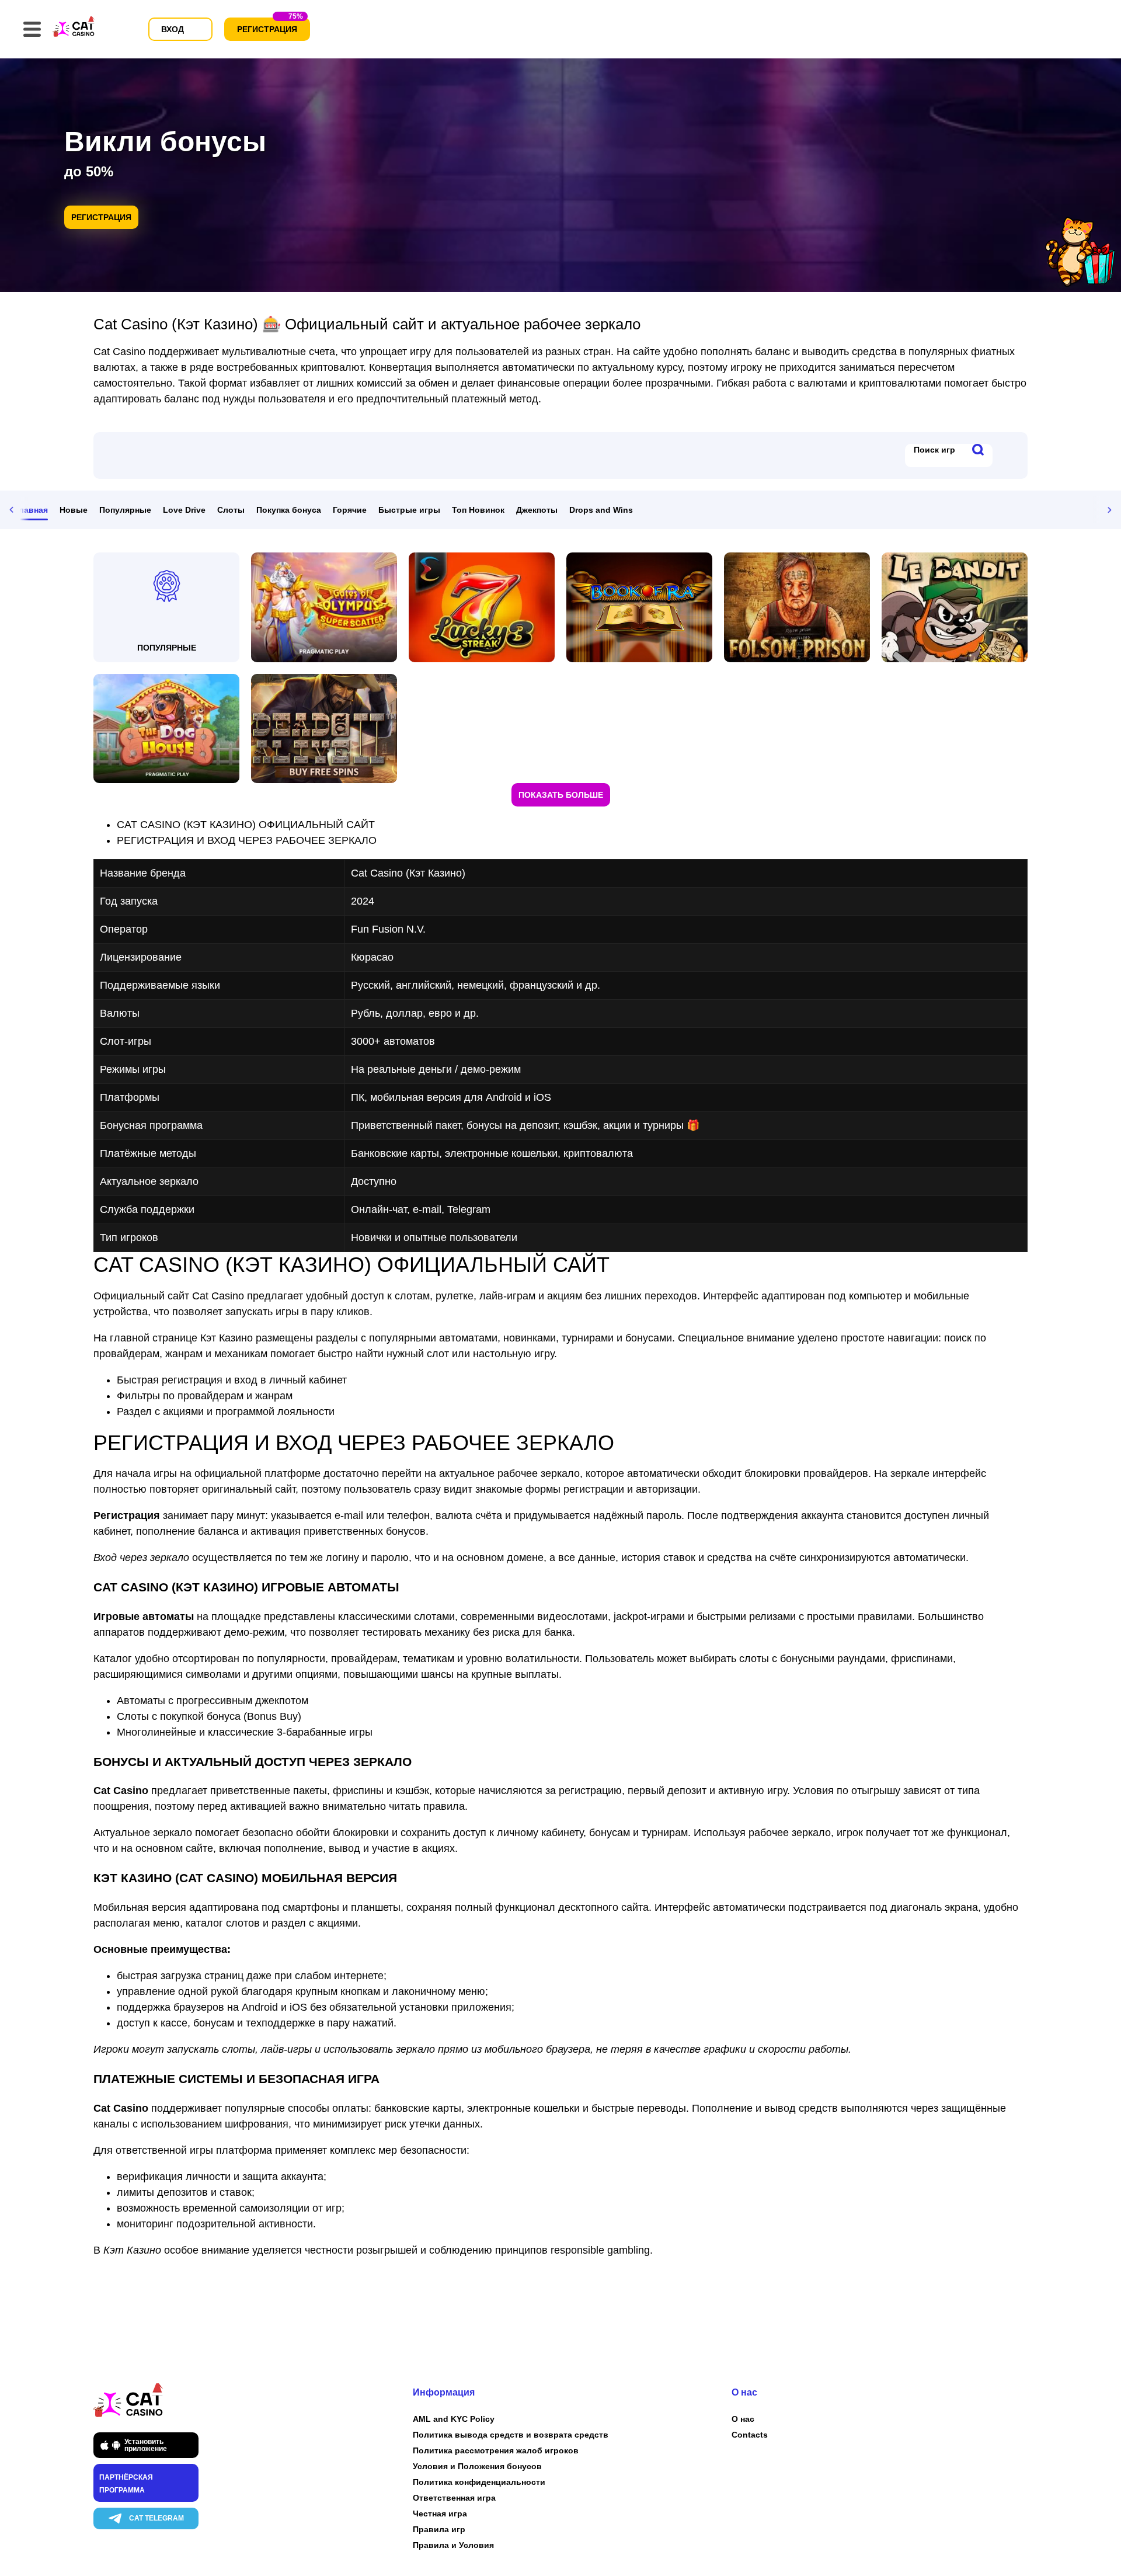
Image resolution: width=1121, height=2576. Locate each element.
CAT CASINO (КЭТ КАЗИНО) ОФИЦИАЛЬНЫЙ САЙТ (246, 825)
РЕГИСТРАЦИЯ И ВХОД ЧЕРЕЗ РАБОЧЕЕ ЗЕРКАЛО (247, 840)
